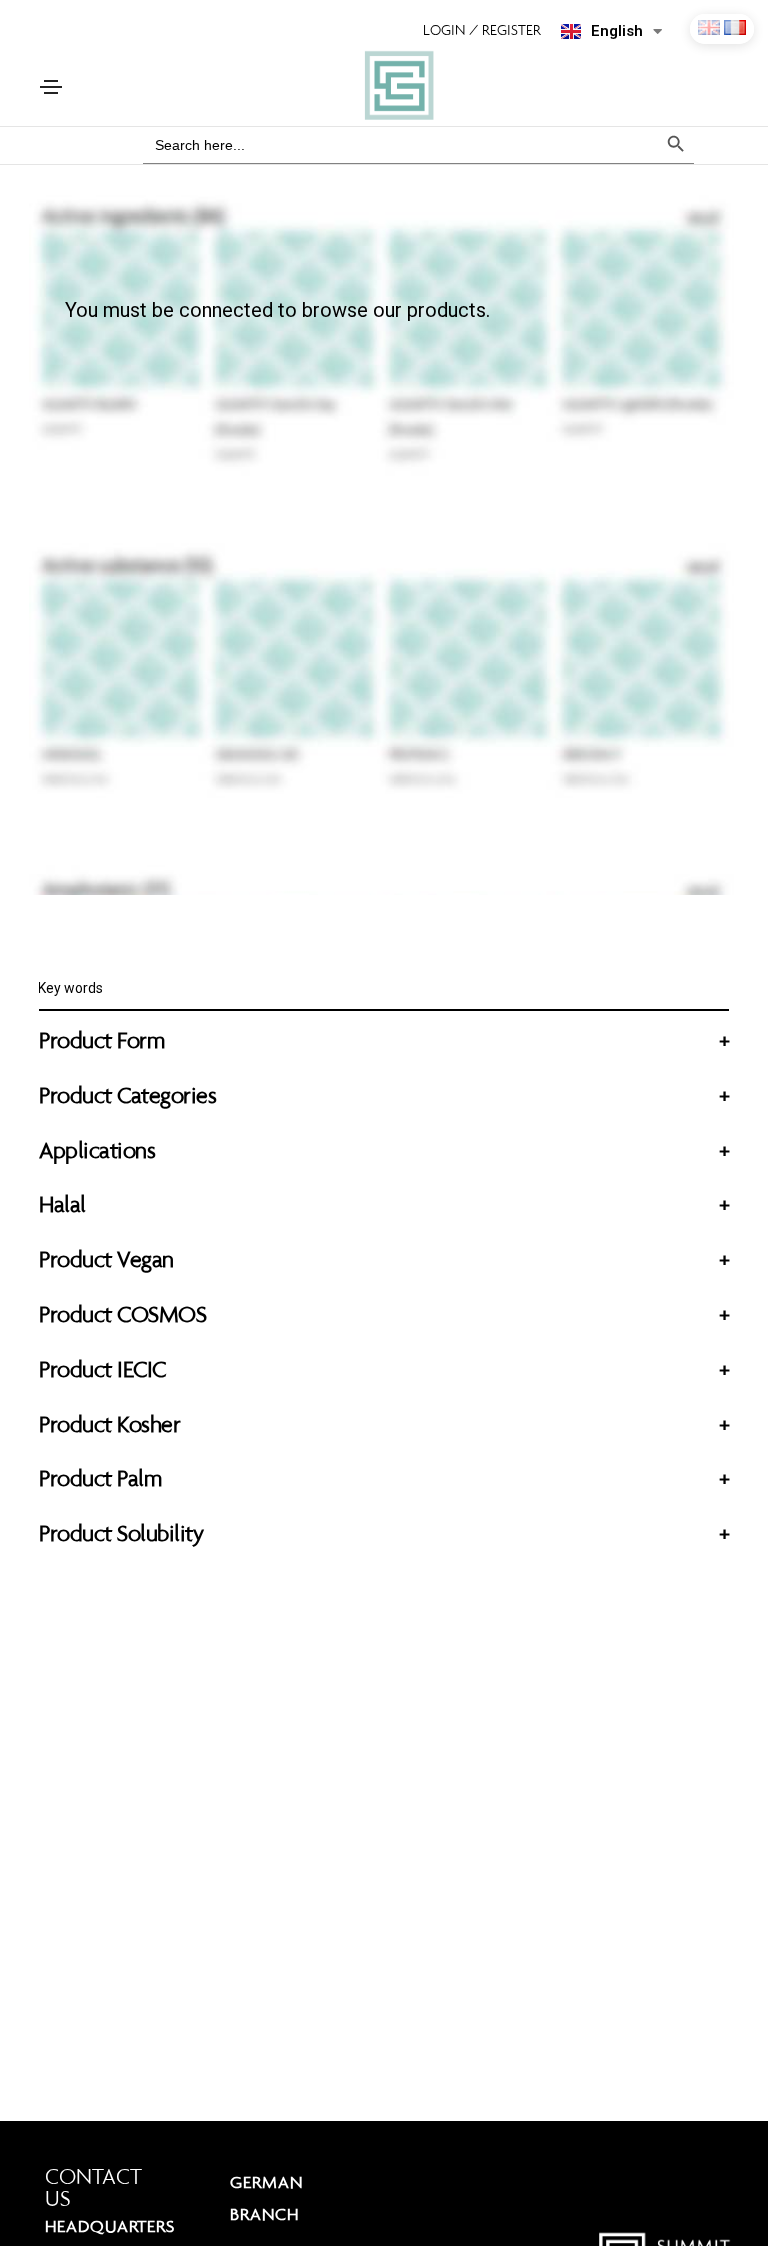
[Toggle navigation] (51, 87)
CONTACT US (93, 2187)
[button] (492, 30)
